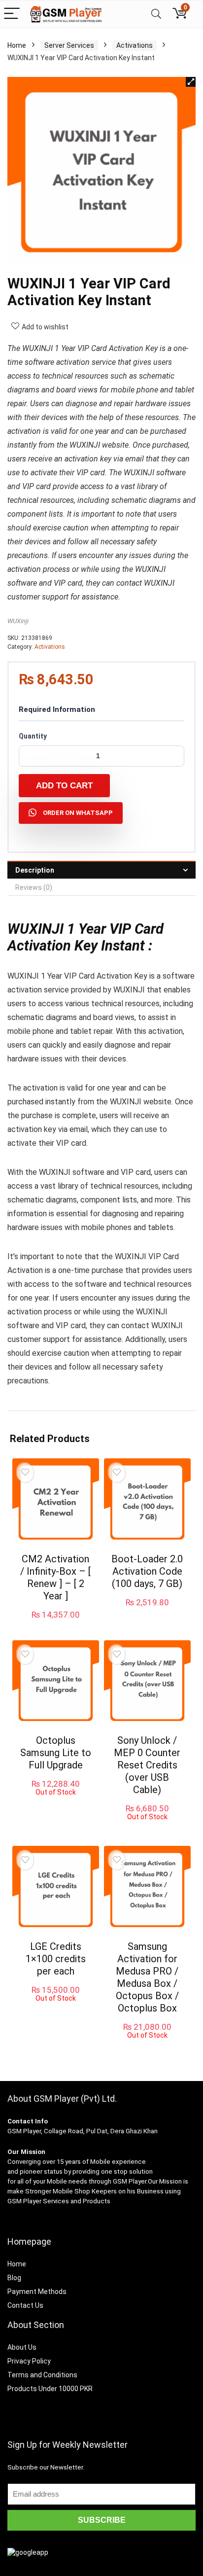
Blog (14, 2278)
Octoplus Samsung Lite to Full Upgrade (56, 1753)
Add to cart (64, 786)
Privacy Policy (29, 2361)
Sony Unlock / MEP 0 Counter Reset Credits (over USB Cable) (147, 1765)
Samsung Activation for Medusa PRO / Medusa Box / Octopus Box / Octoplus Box (147, 1977)
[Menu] (12, 14)
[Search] (156, 14)
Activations (135, 45)
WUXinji (18, 621)
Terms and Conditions (42, 2375)
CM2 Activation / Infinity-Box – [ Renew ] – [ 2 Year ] (55, 1577)
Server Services (69, 45)
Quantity (33, 736)
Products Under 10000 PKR (50, 2389)
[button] (191, 82)
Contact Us (25, 2305)
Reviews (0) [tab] (34, 887)
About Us (22, 2347)
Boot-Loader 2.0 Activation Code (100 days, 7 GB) (147, 1571)
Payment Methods (37, 2292)
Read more (55, 1805)
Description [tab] (35, 870)
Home (17, 45)
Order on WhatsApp (78, 813)
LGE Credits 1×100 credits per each (56, 1959)
